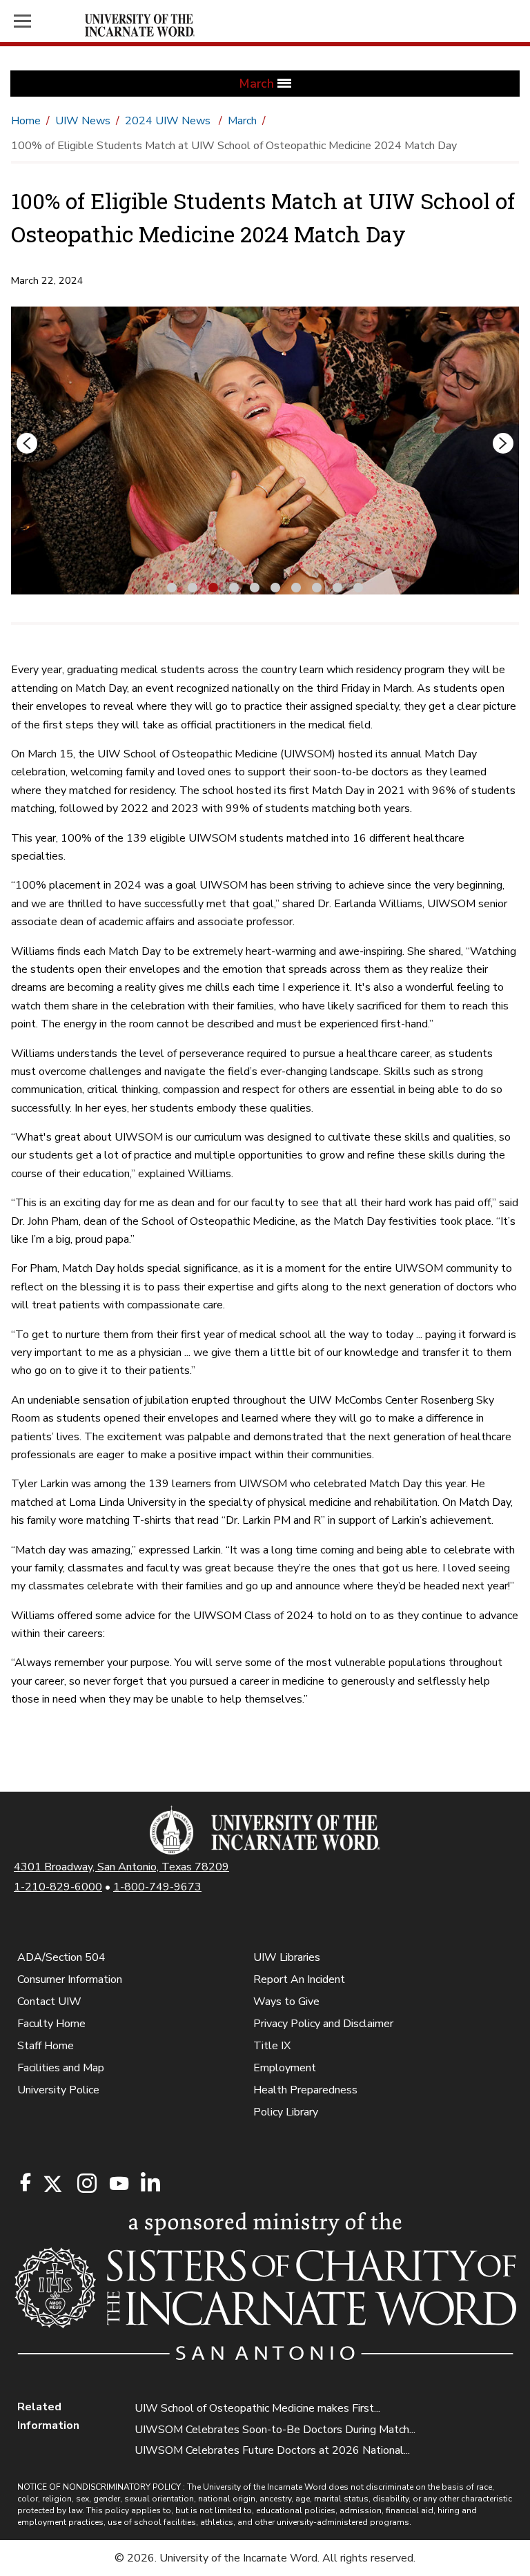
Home (26, 121)
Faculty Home (51, 2024)
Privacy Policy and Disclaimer (323, 2024)
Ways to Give (286, 2002)
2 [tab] (193, 586)
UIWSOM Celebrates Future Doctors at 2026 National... (272, 2450)
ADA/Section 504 (61, 1957)
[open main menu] (47, 21)
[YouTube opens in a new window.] (118, 2183)
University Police (58, 2090)
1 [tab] (172, 586)
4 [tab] (234, 586)
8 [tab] (317, 586)
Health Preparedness (305, 2090)
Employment (285, 2068)
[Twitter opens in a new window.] (52, 2184)
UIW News (83, 121)
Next (503, 443)
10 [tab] (360, 586)
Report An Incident (299, 1979)
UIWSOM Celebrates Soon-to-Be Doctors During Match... (275, 2430)
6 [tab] (275, 586)
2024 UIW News (169, 121)
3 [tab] (213, 586)
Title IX (272, 2046)
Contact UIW (49, 2002)
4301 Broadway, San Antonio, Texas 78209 (121, 1867)
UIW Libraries (287, 1957)
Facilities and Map (61, 2068)
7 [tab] (296, 586)
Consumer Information (70, 1979)
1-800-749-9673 (157, 1887)
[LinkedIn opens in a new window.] (150, 2184)
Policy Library (286, 2112)
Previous (27, 443)
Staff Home (46, 2046)
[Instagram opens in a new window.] (85, 2184)
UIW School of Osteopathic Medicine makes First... (257, 2408)
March (242, 121)
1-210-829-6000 (58, 1887)
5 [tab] (255, 586)
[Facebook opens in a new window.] (26, 2182)
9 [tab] (337, 586)
